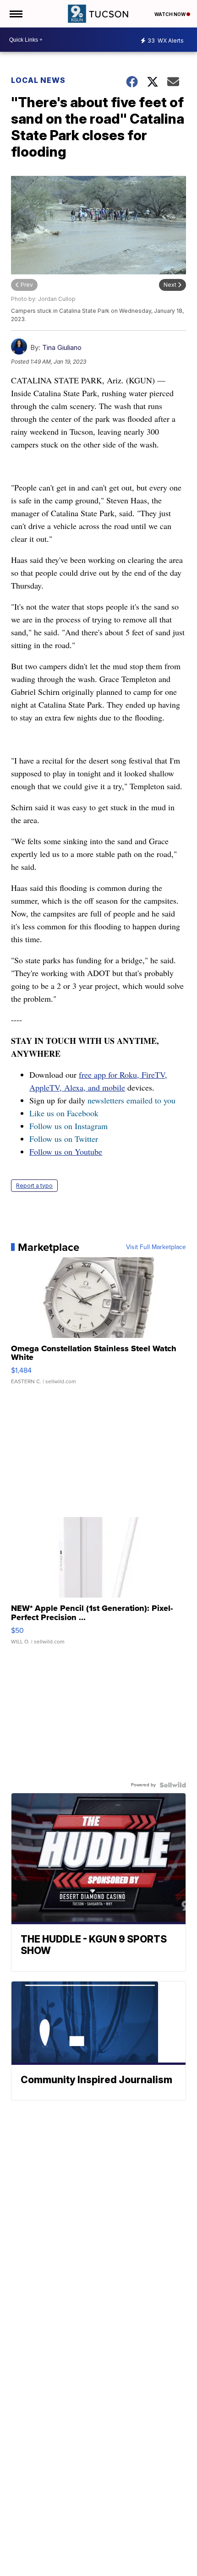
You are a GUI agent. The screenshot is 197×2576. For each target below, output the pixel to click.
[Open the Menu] (15, 14)
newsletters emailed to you (131, 1100)
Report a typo (34, 1186)
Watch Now (170, 14)
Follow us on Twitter (64, 1139)
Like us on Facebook (64, 1113)
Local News (38, 80)
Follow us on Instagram (68, 1126)
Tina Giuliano (62, 347)
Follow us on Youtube (66, 1152)
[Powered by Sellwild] (173, 1785)
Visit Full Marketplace (156, 1247)
